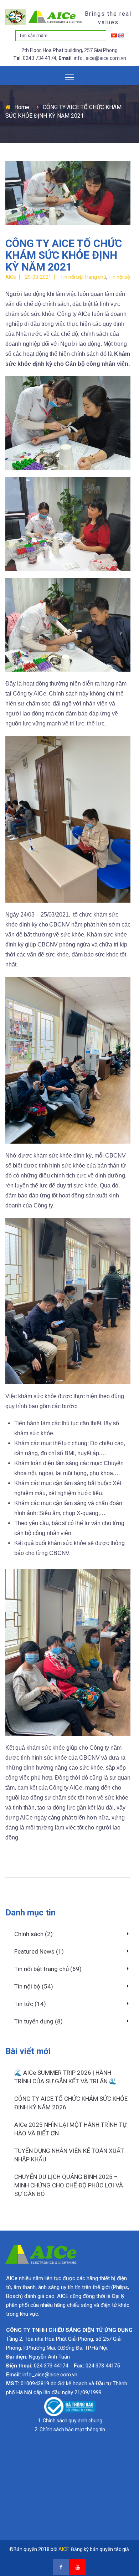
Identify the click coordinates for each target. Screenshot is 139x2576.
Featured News (34, 1951)
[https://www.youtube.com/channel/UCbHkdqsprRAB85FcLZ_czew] (78, 2567)
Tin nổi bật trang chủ (42, 1969)
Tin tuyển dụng (34, 2021)
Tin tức (24, 2004)
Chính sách (29, 1934)
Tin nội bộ (27, 1986)
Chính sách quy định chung (73, 2421)
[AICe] (44, 17)
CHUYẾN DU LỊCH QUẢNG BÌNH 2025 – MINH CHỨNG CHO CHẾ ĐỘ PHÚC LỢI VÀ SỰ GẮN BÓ (69, 2185)
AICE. (64, 2549)
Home (22, 107)
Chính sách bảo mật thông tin (72, 2429)
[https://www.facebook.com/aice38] (61, 2567)
